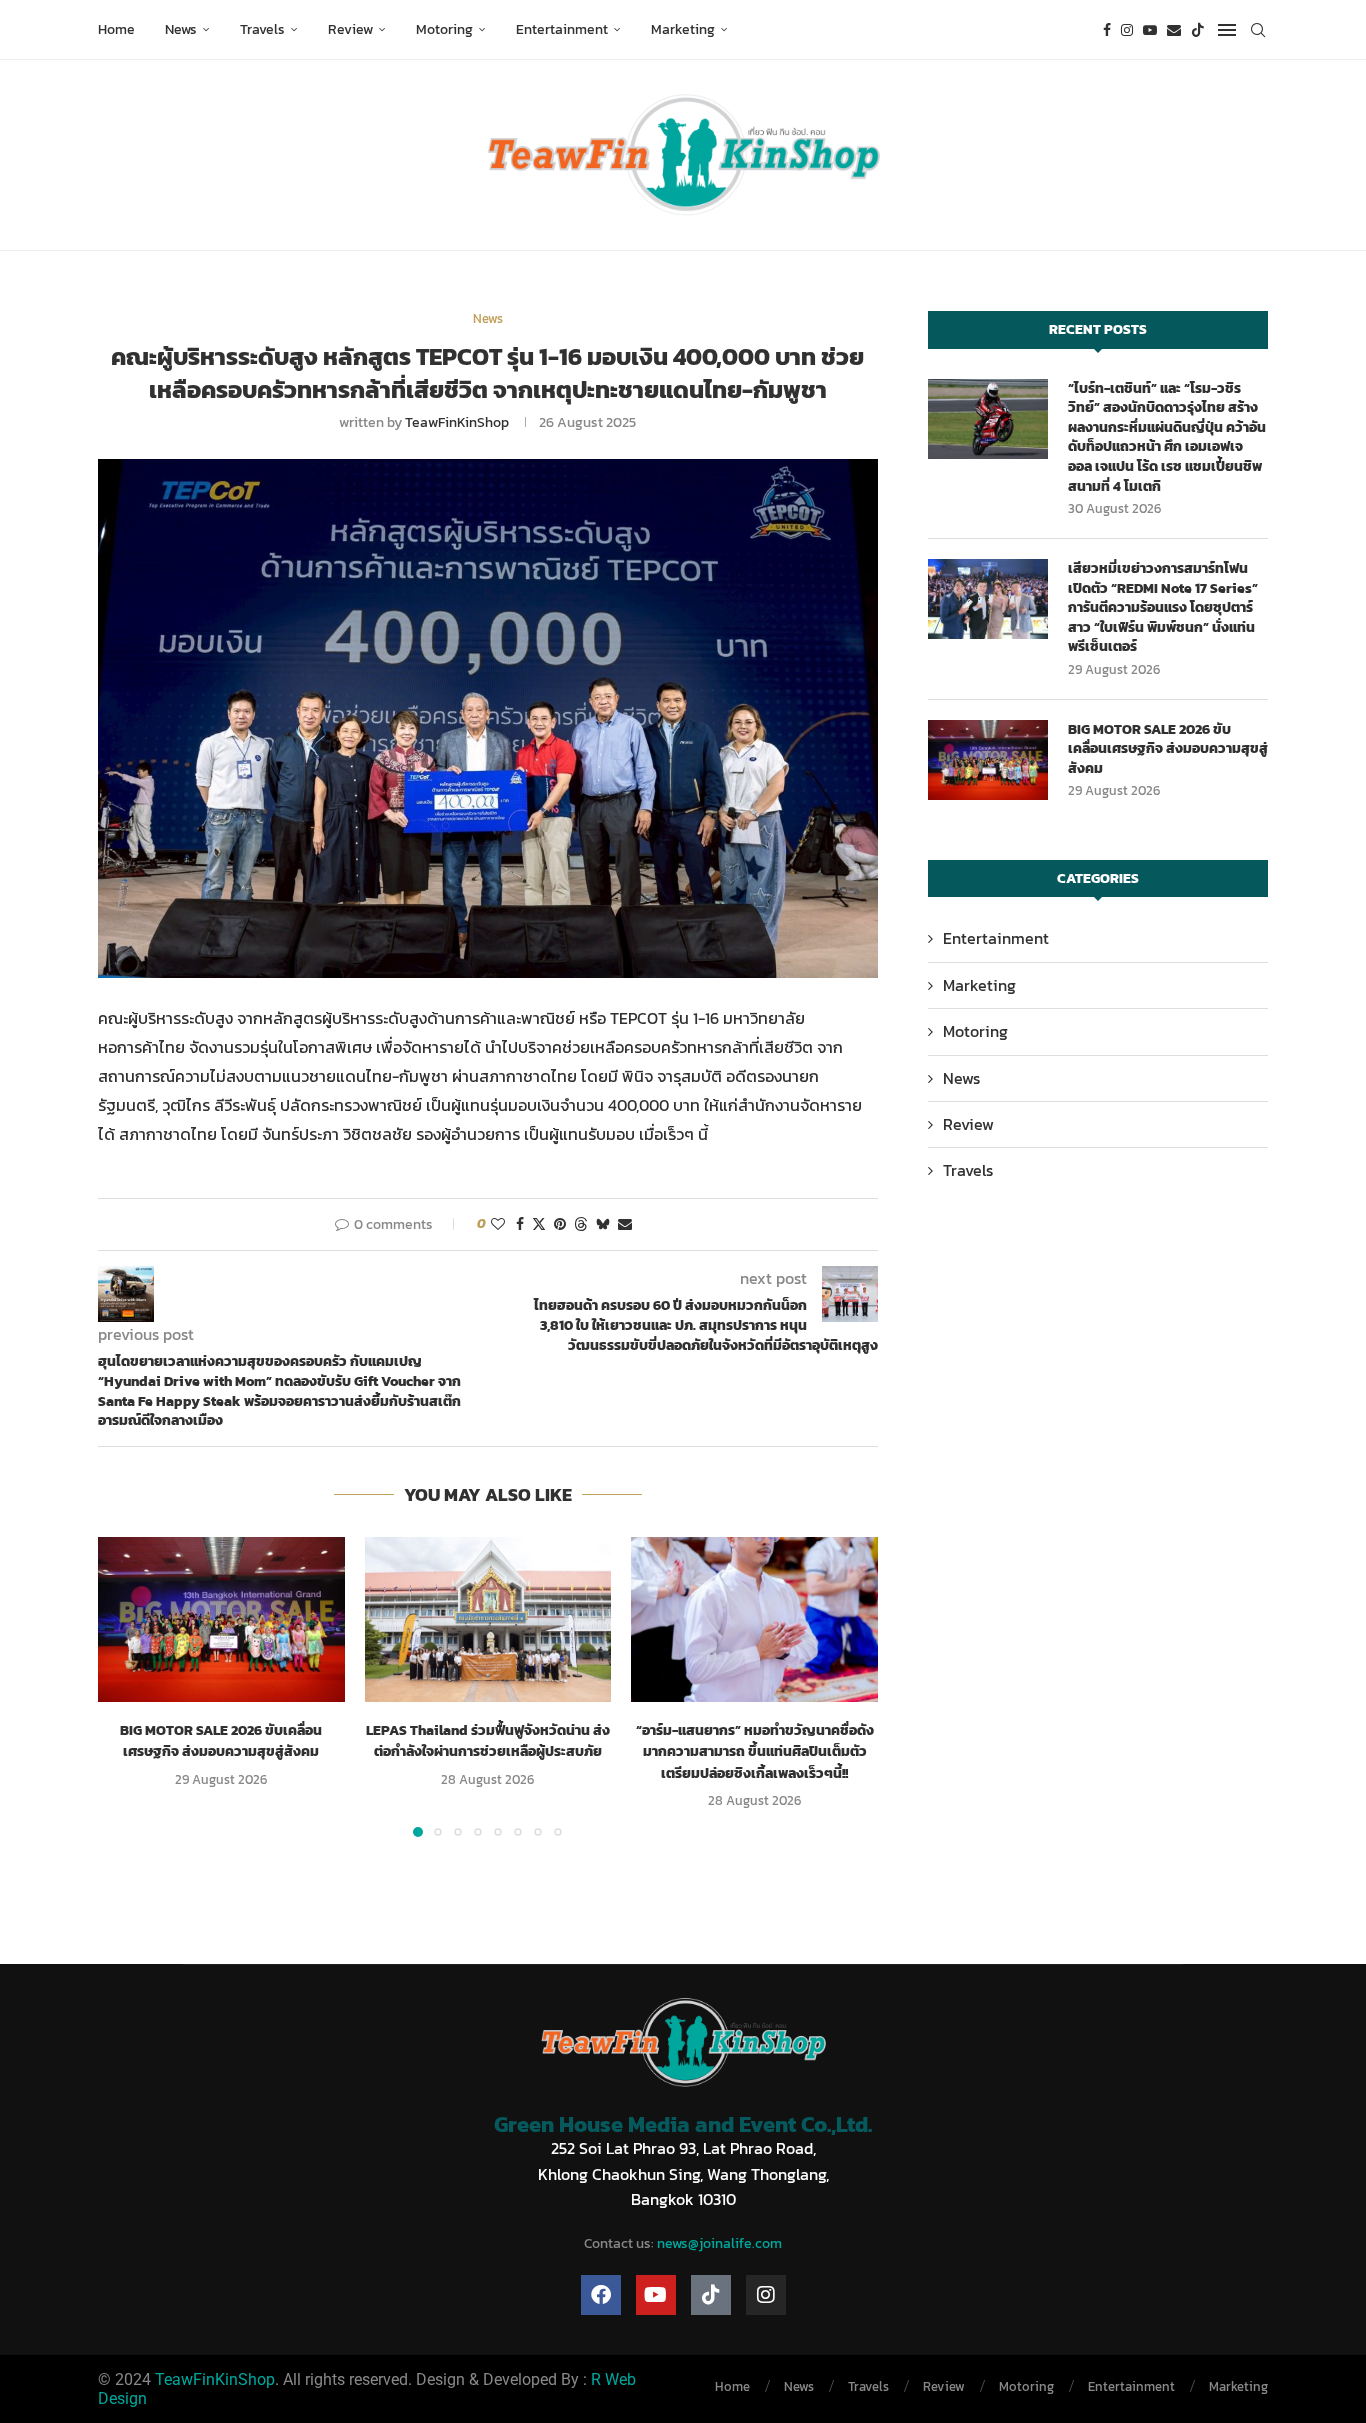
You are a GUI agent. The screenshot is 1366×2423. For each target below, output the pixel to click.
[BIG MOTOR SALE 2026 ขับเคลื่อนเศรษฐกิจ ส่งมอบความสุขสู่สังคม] (221, 1619)
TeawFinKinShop (457, 422)
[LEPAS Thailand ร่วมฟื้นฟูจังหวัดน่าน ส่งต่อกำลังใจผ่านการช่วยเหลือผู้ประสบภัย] (488, 1619)
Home (116, 29)
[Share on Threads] (581, 1224)
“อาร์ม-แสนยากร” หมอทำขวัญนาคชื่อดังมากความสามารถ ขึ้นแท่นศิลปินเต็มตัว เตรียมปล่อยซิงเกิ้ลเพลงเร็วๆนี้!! (755, 1752)
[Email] (1174, 30)
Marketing (683, 29)
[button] (125, 1686)
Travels (262, 29)
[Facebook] (1107, 30)
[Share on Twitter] (539, 1224)
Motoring (444, 29)
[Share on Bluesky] (603, 1224)
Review (350, 29)
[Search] (1258, 30)
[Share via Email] (625, 1224)
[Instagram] (1127, 30)
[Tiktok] (1198, 30)
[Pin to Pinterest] (560, 1224)
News (181, 29)
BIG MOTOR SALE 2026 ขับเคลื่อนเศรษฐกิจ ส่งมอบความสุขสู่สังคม (221, 1741)
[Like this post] (498, 1224)
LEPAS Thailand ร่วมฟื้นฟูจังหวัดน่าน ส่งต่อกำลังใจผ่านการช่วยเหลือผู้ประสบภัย (488, 1741)
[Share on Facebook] (520, 1224)
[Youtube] (1150, 30)
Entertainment (562, 29)
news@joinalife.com (719, 2243)
